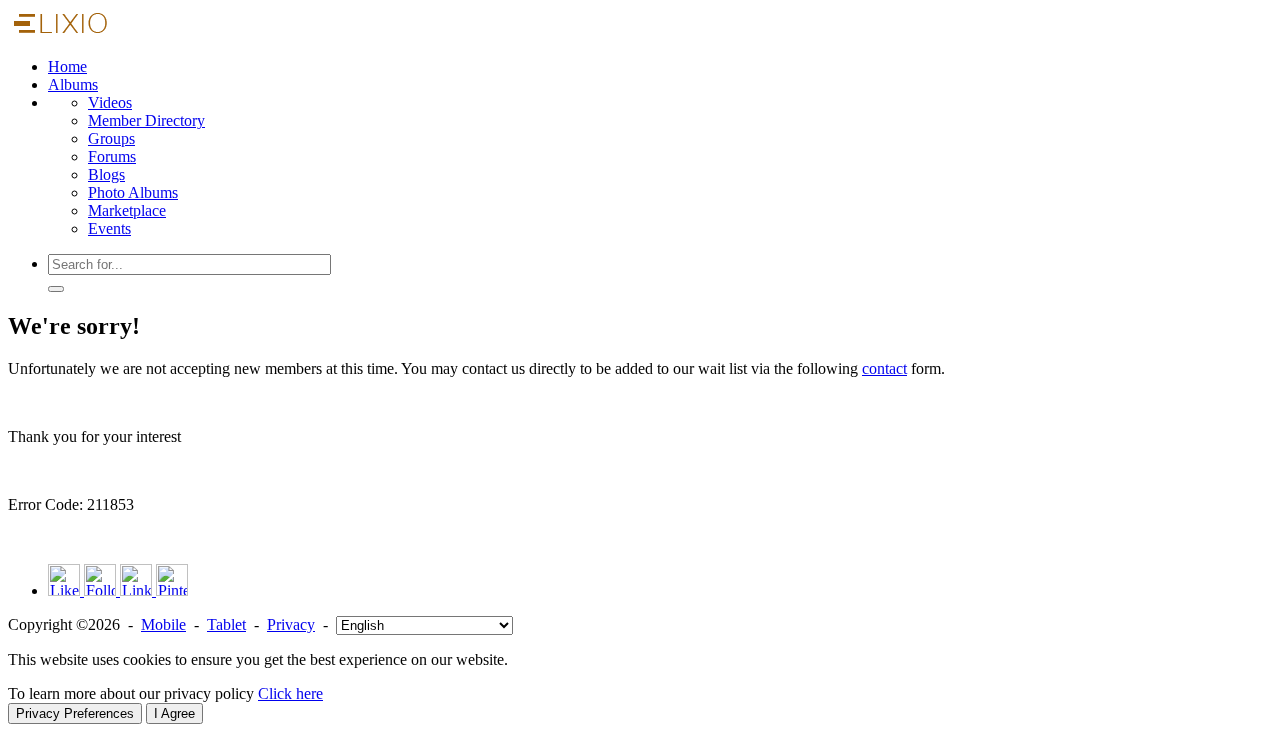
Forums (112, 156)
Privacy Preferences (75, 713)
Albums (73, 84)
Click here (290, 693)
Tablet (226, 624)
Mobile (163, 624)
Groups (111, 138)
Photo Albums (133, 192)
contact (884, 368)
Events (109, 228)
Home (67, 66)
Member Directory (146, 120)
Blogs (106, 174)
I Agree (174, 713)
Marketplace (127, 210)
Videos (110, 102)
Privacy (291, 624)
